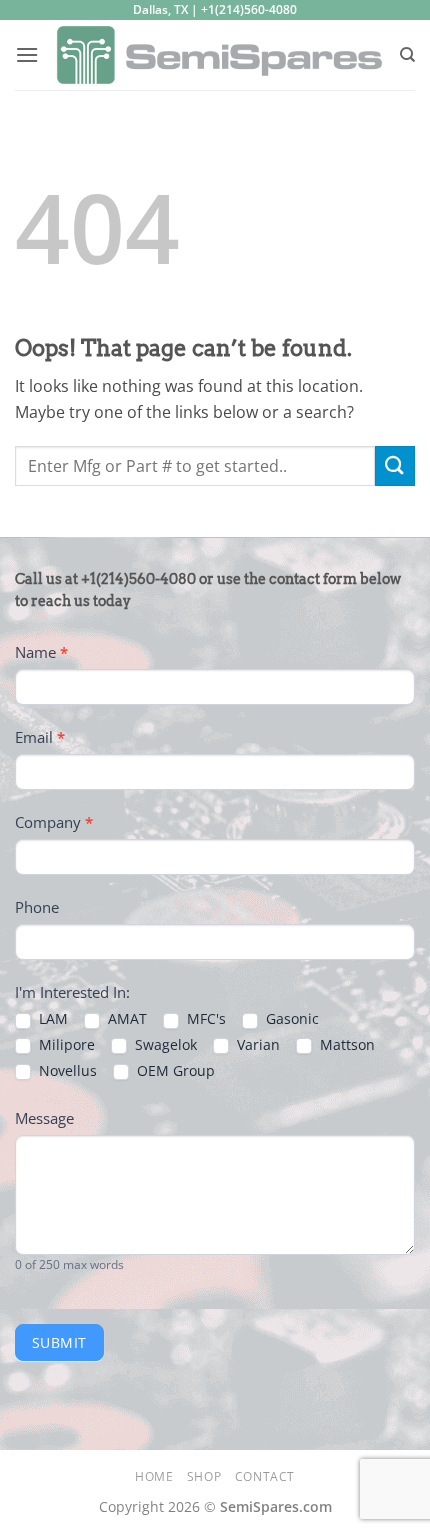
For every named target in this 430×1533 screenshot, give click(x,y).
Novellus (66, 1071)
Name (41, 652)
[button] (27, 54)
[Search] (407, 55)
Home (154, 1476)
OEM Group (174, 1071)
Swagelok (164, 1045)
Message (44, 1118)
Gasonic (290, 1019)
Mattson (345, 1045)
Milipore (65, 1045)
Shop (204, 1476)
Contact (265, 1476)
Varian (256, 1045)
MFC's (204, 1019)
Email (40, 737)
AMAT (125, 1019)
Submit (59, 1342)
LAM (51, 1019)
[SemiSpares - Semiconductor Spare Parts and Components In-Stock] (219, 55)
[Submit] (395, 465)
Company (54, 822)
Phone (37, 907)
